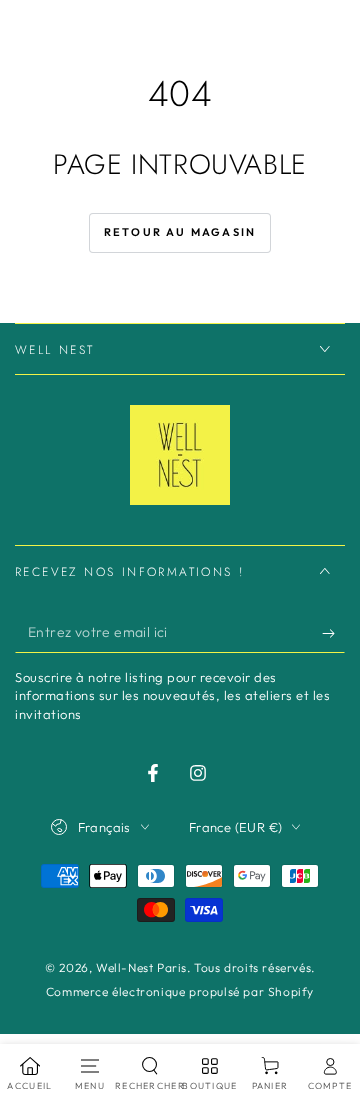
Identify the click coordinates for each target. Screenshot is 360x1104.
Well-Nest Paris (141, 967)
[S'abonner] (333, 633)
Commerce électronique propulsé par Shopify (180, 991)
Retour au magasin (180, 232)
